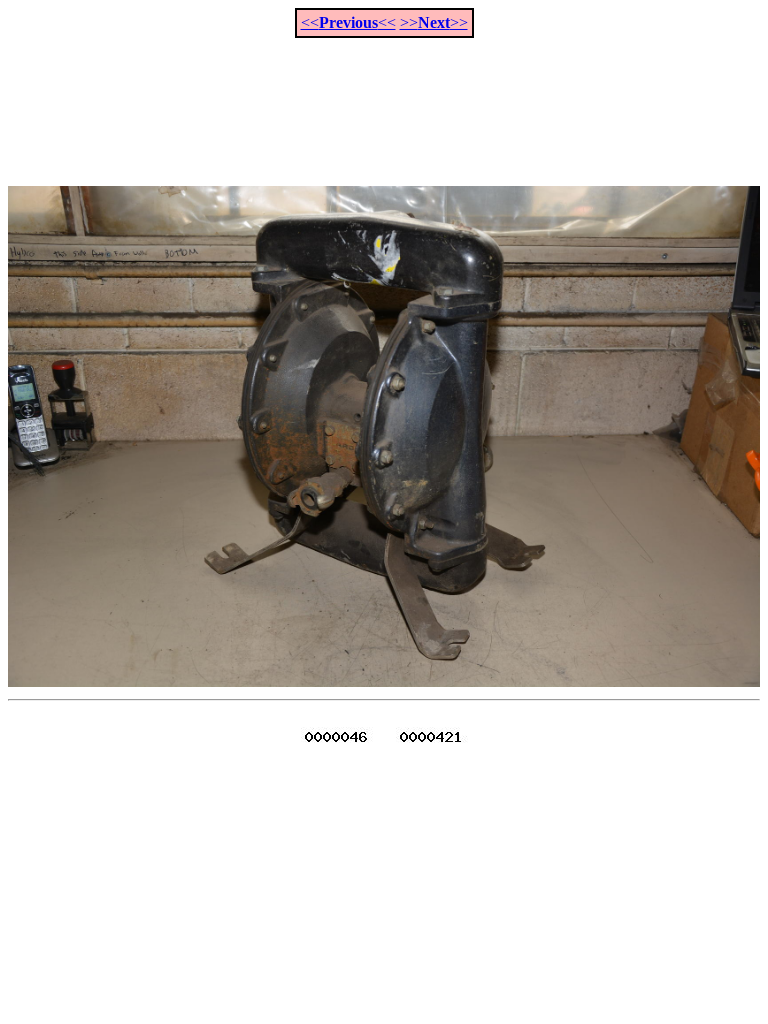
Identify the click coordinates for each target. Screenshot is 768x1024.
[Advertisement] (384, 101)
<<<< (348, 22)
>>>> (434, 22)
